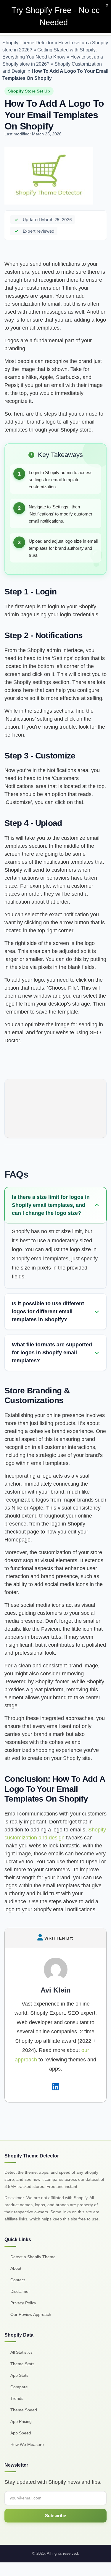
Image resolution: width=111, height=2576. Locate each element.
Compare (19, 2387)
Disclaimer (20, 2291)
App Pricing (21, 2421)
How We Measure (27, 2444)
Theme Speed (24, 2410)
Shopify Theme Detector (28, 43)
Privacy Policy (23, 2303)
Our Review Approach (31, 2314)
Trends (17, 2398)
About (16, 2268)
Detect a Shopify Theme (33, 2257)
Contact (18, 2280)
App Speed (21, 2433)
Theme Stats (22, 2364)
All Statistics (21, 2352)
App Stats (19, 2375)
